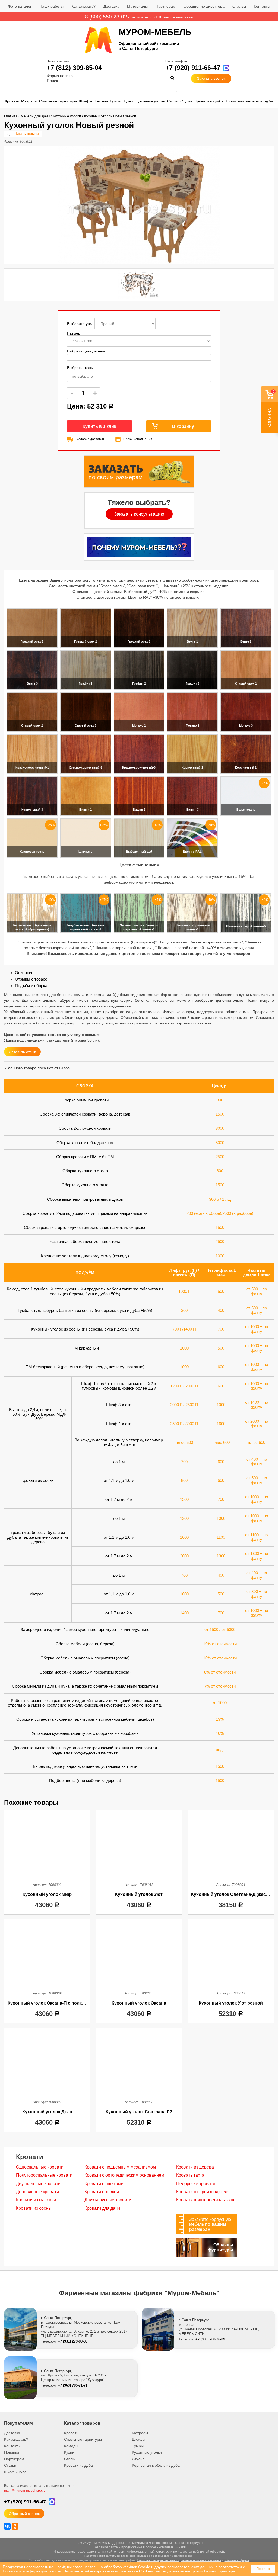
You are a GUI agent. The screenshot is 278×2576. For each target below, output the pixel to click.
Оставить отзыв (22, 1052)
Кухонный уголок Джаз (47, 2112)
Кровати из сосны (34, 2208)
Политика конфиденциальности (158, 2560)
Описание (24, 973)
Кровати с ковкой (102, 2192)
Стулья (187, 101)
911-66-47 (25, 2502)
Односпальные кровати (40, 2167)
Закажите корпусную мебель (210, 2224)
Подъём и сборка (31, 986)
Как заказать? (83, 6)
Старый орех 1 (246, 683)
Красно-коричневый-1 (32, 767)
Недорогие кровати (196, 2184)
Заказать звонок (211, 78)
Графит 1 (86, 683)
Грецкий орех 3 (139, 641)
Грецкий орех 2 (86, 641)
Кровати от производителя (203, 2192)
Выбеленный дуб (139, 852)
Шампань (86, 852)
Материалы (137, 6)
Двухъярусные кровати (108, 2200)
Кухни (128, 101)
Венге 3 (32, 683)
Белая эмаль (246, 810)
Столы (173, 101)
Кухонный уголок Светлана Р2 (139, 2112)
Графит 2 (139, 683)
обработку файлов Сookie (127, 2567)
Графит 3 (192, 683)
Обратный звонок (24, 2514)
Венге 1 (192, 641)
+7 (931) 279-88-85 (73, 2341)
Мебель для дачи (35, 116)
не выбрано (82, 376)
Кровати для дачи (102, 2208)
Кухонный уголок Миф (47, 1894)
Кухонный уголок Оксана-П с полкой (47, 2003)
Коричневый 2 (246, 767)
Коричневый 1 (192, 767)
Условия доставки (90, 439)
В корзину (183, 426)
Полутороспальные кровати (44, 2175)
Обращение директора (204, 6)
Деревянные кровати (37, 2192)
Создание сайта (105, 2547)
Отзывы (239, 6)
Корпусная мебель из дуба (249, 101)
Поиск (52, 81)
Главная (11, 116)
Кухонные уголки (150, 101)
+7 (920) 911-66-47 (193, 68)
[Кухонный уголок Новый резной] (139, 205)
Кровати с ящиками (104, 2184)
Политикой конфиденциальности (32, 2571)
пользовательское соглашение (201, 2560)
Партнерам (166, 6)
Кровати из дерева (195, 2167)
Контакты (262, 6)
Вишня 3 (192, 810)
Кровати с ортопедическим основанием (124, 2175)
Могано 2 (192, 725)
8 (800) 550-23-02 (106, 17)
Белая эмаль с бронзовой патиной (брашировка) (32, 927)
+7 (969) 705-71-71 (73, 2385)
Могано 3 (246, 725)
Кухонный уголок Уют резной (231, 2003)
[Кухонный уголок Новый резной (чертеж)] (139, 285)
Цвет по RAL (192, 852)
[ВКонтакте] (7, 2526)
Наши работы (51, 6)
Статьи (10, 2465)
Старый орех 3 (86, 725)
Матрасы (29, 101)
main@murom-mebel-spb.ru (25, 2491)
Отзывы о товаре (31, 979)
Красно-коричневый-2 (86, 767)
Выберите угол (81, 324)
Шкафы (85, 101)
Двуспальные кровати (38, 2184)
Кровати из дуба (209, 101)
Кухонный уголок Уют (139, 1894)
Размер (74, 333)
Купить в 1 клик (99, 426)
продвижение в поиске (139, 2547)
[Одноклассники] (15, 2526)
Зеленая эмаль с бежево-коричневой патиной (139, 927)
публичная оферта (237, 2560)
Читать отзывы (27, 134)
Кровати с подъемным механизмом (120, 2167)
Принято (263, 2569)
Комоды (101, 101)
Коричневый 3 (32, 810)
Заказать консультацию (139, 514)
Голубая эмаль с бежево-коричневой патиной (86, 927)
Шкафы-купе (15, 2472)
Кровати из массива (36, 2200)
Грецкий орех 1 (32, 641)
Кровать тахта (190, 2175)
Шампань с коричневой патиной (192, 927)
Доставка (111, 6)
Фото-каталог (20, 6)
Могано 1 (139, 725)
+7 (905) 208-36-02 (210, 2339)
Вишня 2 (139, 810)
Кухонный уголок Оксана (139, 2003)
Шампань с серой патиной (246, 926)
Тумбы (116, 101)
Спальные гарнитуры (58, 101)
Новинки (12, 2452)
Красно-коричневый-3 (139, 767)
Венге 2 (246, 641)
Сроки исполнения (138, 439)
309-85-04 (74, 68)
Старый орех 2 (32, 725)
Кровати (12, 101)
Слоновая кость (32, 852)
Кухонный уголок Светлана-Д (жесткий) (234, 1894)
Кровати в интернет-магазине (206, 2200)
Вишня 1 (86, 810)
